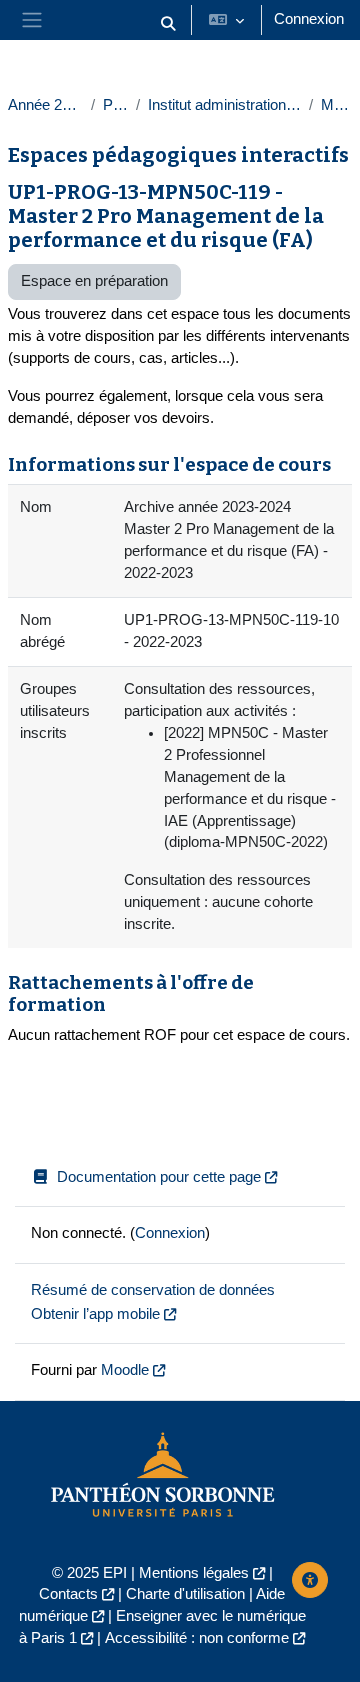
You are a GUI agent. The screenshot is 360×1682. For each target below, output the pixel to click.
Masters (336, 105)
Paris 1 (116, 105)
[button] (168, 24)
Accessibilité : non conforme (197, 1638)
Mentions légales (194, 1573)
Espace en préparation (94, 281)
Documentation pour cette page (159, 1177)
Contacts (68, 1594)
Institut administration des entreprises (224, 105)
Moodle (125, 1370)
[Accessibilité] (310, 1580)
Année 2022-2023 (45, 105)
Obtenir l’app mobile (95, 1314)
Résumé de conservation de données (153, 1290)
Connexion (309, 19)
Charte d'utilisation (185, 1594)
